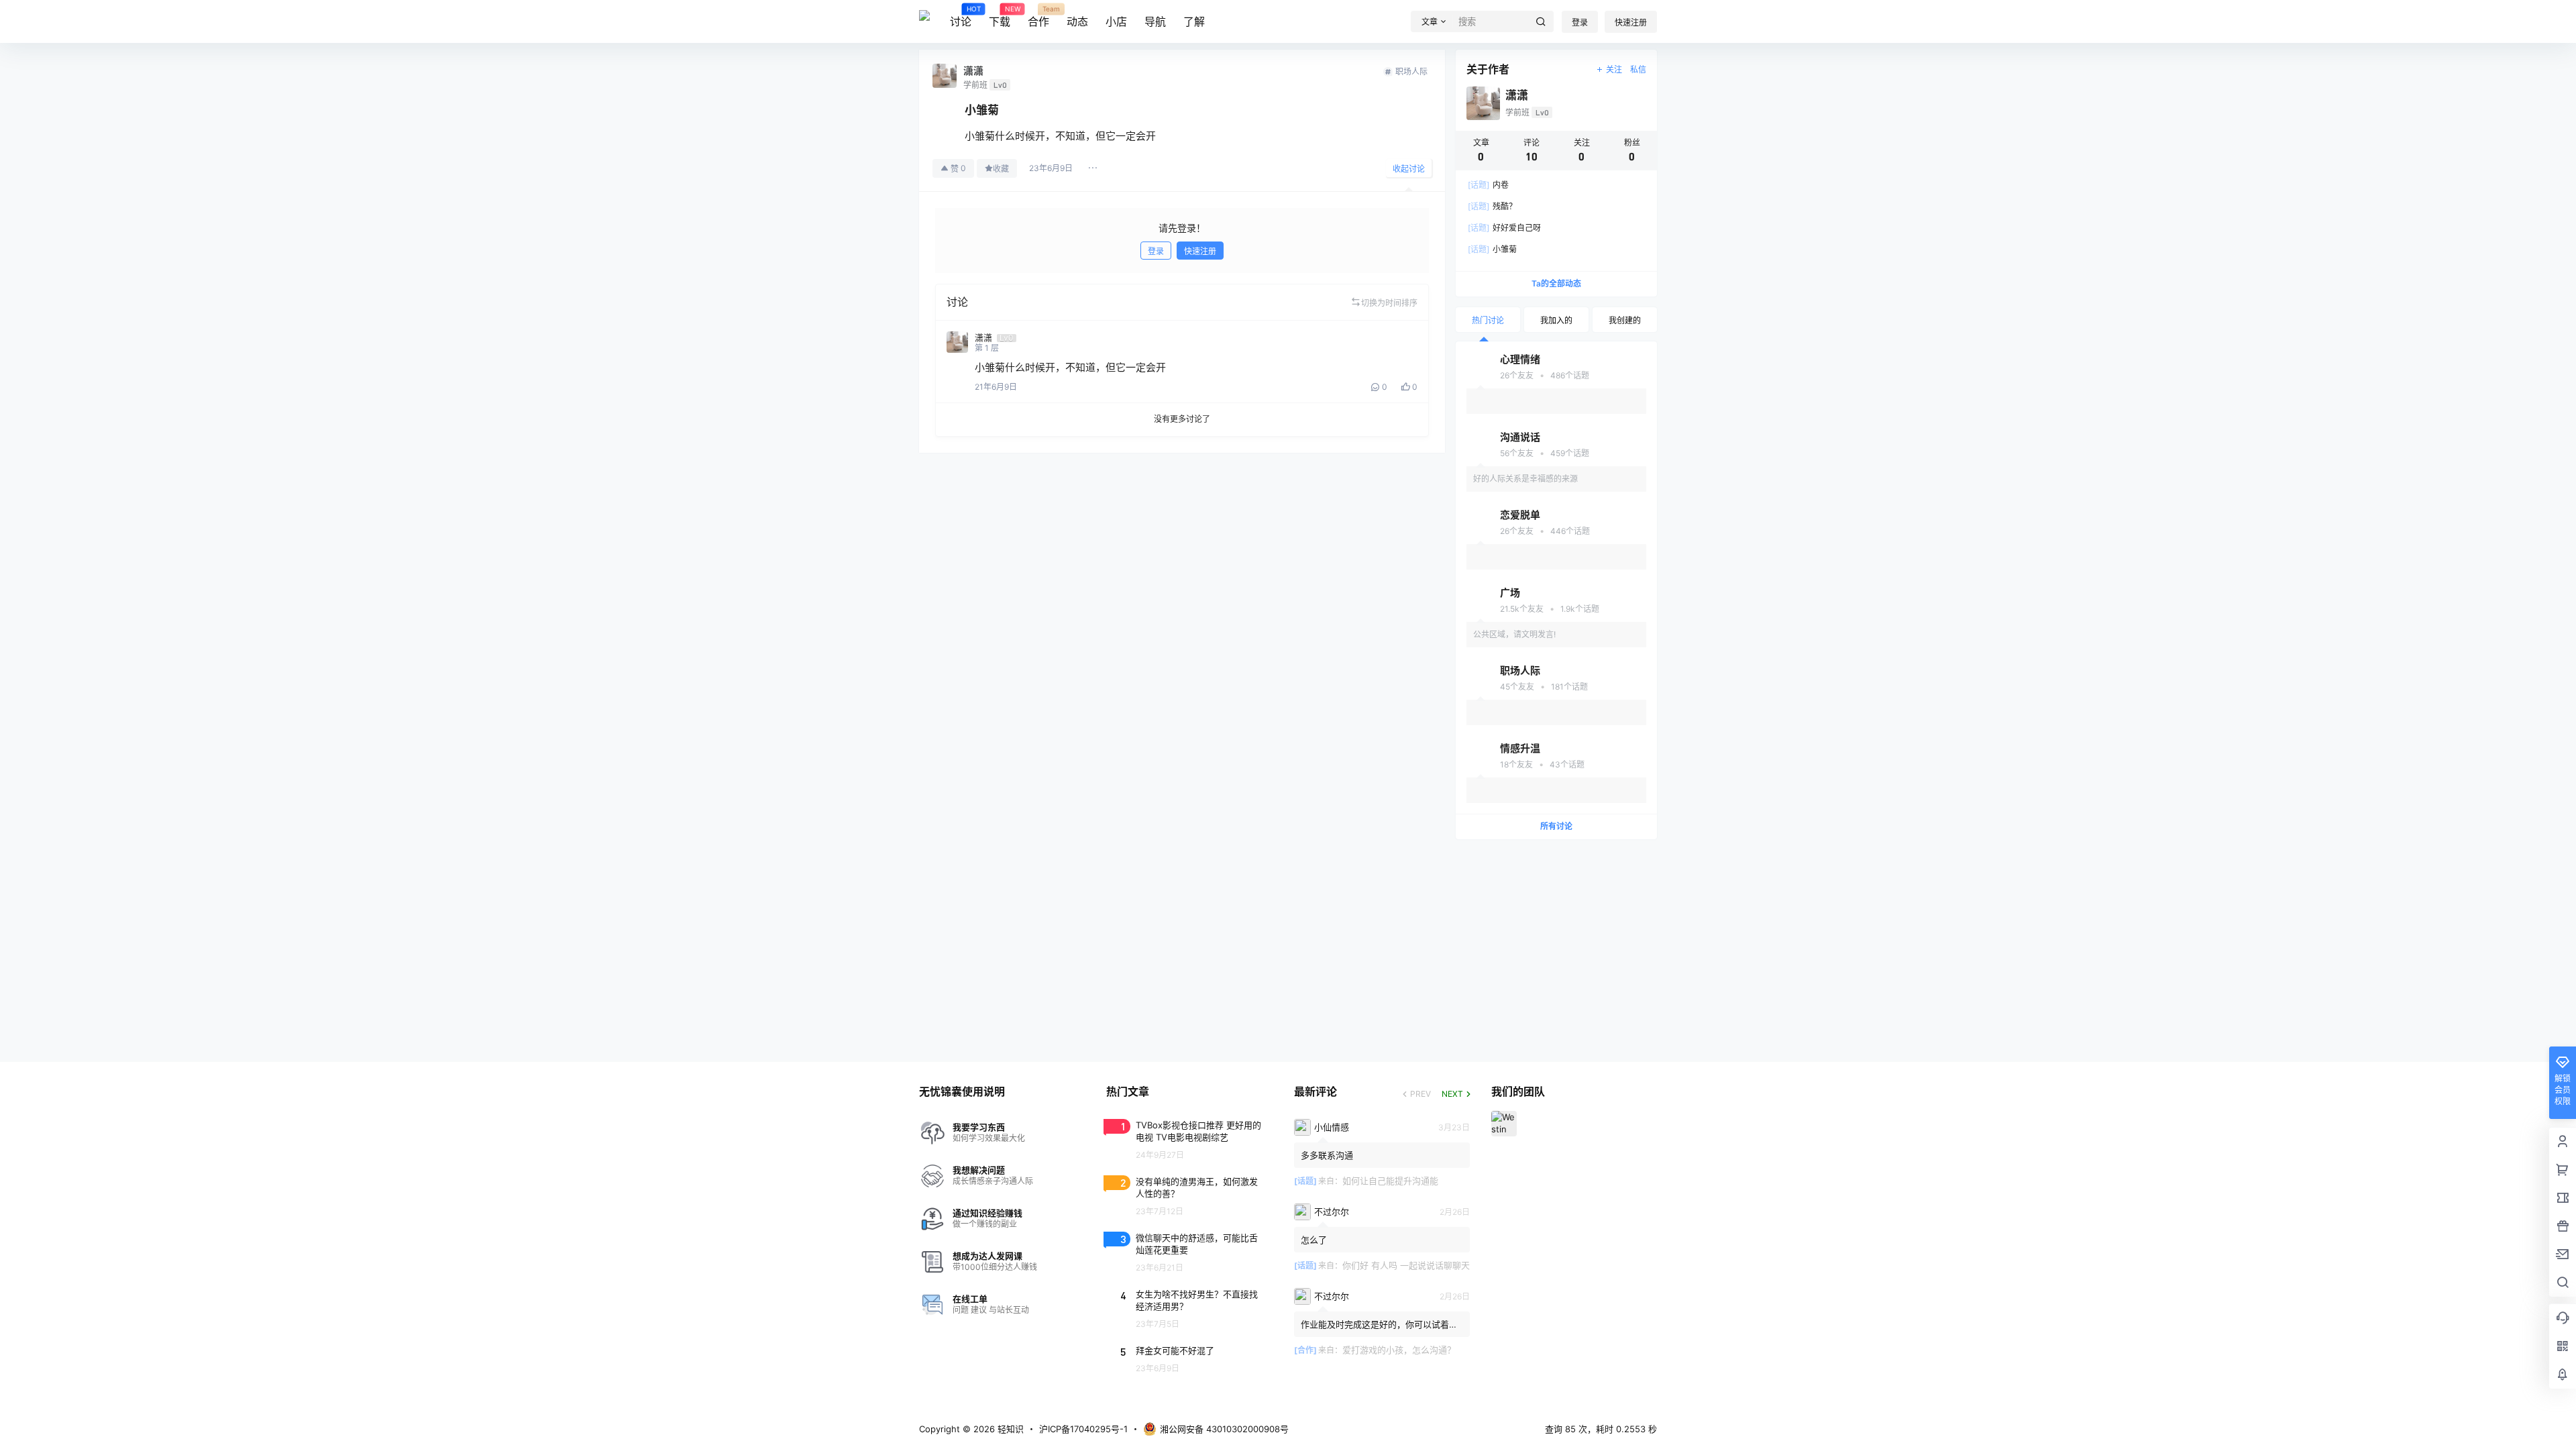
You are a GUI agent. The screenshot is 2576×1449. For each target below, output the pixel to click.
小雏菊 (1492, 249)
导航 (1155, 21)
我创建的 (1625, 320)
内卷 (1488, 185)
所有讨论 (1556, 826)
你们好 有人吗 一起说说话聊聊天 (1406, 1265)
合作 (1038, 17)
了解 (1194, 21)
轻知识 (1009, 1429)
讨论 (961, 17)
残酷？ (1492, 206)
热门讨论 (1488, 320)
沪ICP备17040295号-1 (1083, 1429)
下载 (1000, 17)
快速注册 (1631, 22)
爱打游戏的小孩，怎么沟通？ (1399, 1350)
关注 (1614, 69)
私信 (1638, 69)
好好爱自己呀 (1504, 228)
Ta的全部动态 (1556, 283)
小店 (1116, 21)
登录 (1580, 22)
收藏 (1001, 169)
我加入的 (1556, 320)
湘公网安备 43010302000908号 (1224, 1429)
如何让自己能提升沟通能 (1390, 1181)
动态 (1077, 21)
